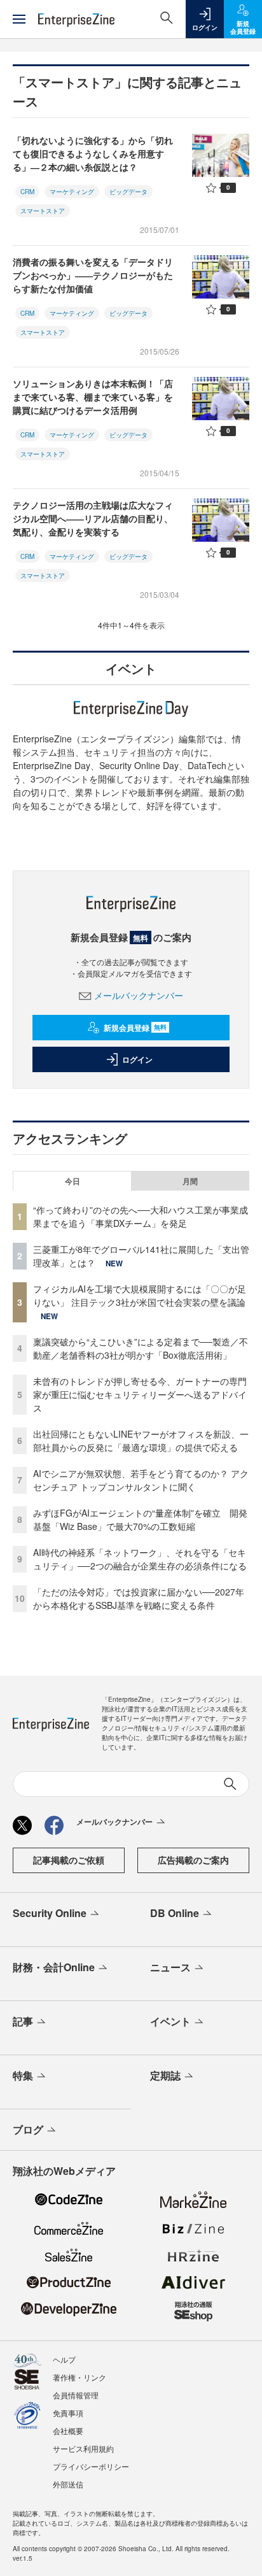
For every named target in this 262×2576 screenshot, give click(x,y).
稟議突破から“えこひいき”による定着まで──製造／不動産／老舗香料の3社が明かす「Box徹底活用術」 (141, 1348)
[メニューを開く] (19, 19)
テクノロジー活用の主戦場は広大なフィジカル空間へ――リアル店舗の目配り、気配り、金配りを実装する (93, 518)
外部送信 (68, 2484)
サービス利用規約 (83, 2448)
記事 (23, 2021)
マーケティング (72, 192)
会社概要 (68, 2431)
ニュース (170, 1967)
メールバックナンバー (139, 995)
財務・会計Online (54, 1967)
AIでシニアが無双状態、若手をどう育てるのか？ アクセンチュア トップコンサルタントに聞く (141, 1480)
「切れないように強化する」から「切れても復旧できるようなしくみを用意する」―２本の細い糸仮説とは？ (93, 153)
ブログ (28, 2129)
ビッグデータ (128, 192)
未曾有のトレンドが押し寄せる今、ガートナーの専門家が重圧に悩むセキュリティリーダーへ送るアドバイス (140, 1394)
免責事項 (68, 2413)
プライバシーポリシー (91, 2466)
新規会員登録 (135, 1028)
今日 (72, 1181)
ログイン (137, 1059)
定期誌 (165, 2075)
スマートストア (43, 211)
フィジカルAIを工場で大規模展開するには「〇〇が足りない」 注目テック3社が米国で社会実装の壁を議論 (140, 1295)
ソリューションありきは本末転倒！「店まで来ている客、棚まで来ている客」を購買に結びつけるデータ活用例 (93, 397)
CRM (27, 192)
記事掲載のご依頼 (69, 1860)
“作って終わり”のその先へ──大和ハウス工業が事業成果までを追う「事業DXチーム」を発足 (141, 1216)
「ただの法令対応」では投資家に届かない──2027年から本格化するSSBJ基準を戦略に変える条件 (139, 1598)
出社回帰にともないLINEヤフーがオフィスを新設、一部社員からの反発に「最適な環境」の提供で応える (141, 1440)
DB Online (175, 1913)
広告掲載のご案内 (193, 1860)
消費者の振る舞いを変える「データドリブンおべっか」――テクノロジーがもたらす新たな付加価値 (93, 275)
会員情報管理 (76, 2395)
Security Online (50, 1913)
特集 (23, 2075)
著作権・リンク (79, 2377)
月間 (190, 1181)
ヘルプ (64, 2359)
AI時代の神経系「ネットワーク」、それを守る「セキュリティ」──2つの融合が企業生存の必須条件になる (140, 1559)
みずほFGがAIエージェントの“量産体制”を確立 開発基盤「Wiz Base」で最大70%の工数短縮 (140, 1519)
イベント (170, 2021)
